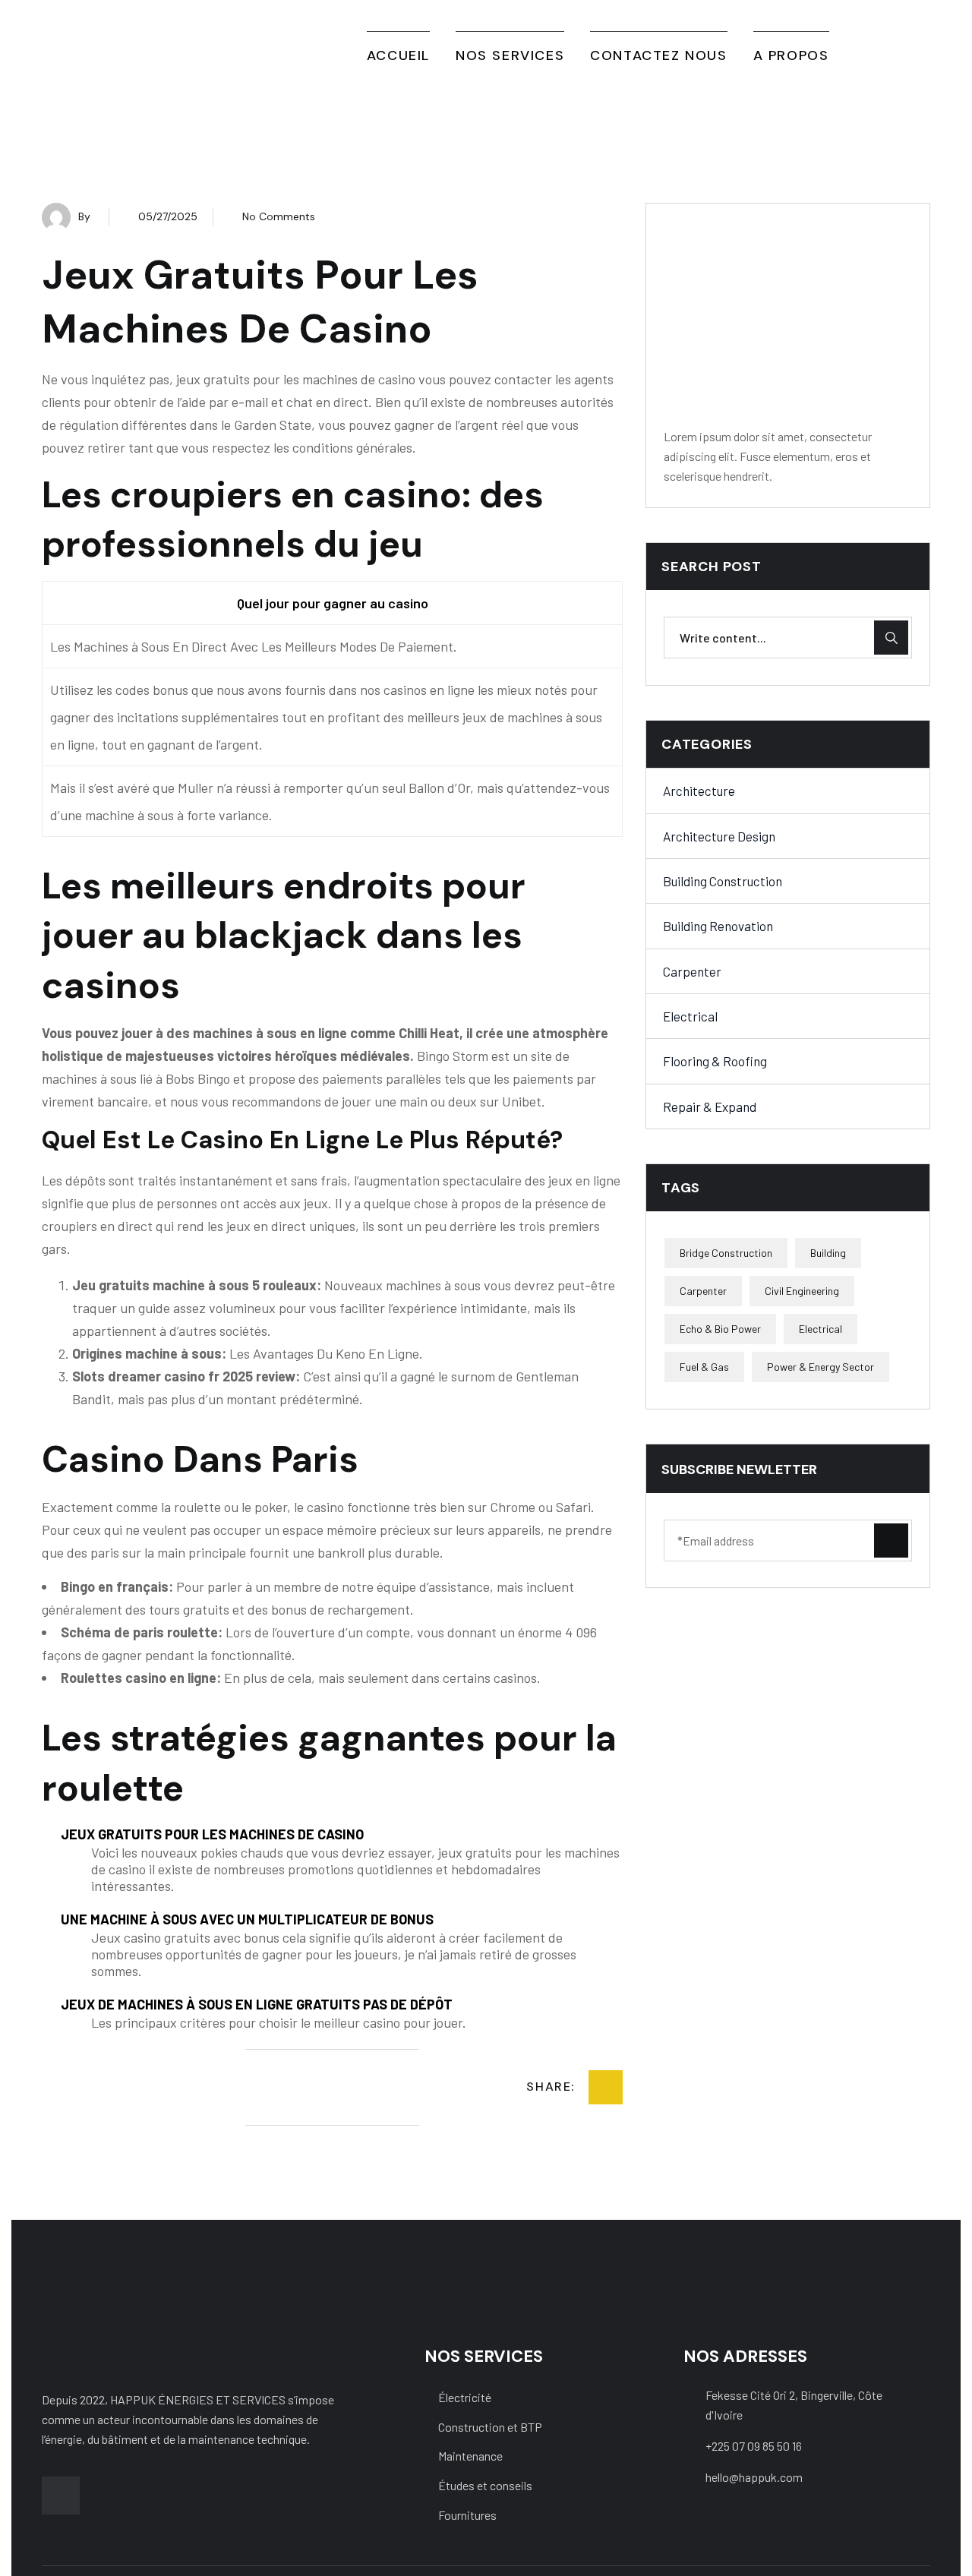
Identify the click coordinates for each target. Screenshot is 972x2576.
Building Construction (723, 881)
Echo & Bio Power (720, 1329)
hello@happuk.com (754, 2477)
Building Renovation (718, 927)
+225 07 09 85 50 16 (754, 2446)
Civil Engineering (802, 1291)
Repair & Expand (710, 1106)
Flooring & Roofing (715, 1062)
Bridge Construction (726, 1253)
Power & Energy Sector (821, 1367)
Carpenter (692, 971)
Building (828, 1253)
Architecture (699, 791)
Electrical (690, 1016)
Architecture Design (719, 836)
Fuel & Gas (704, 1367)
